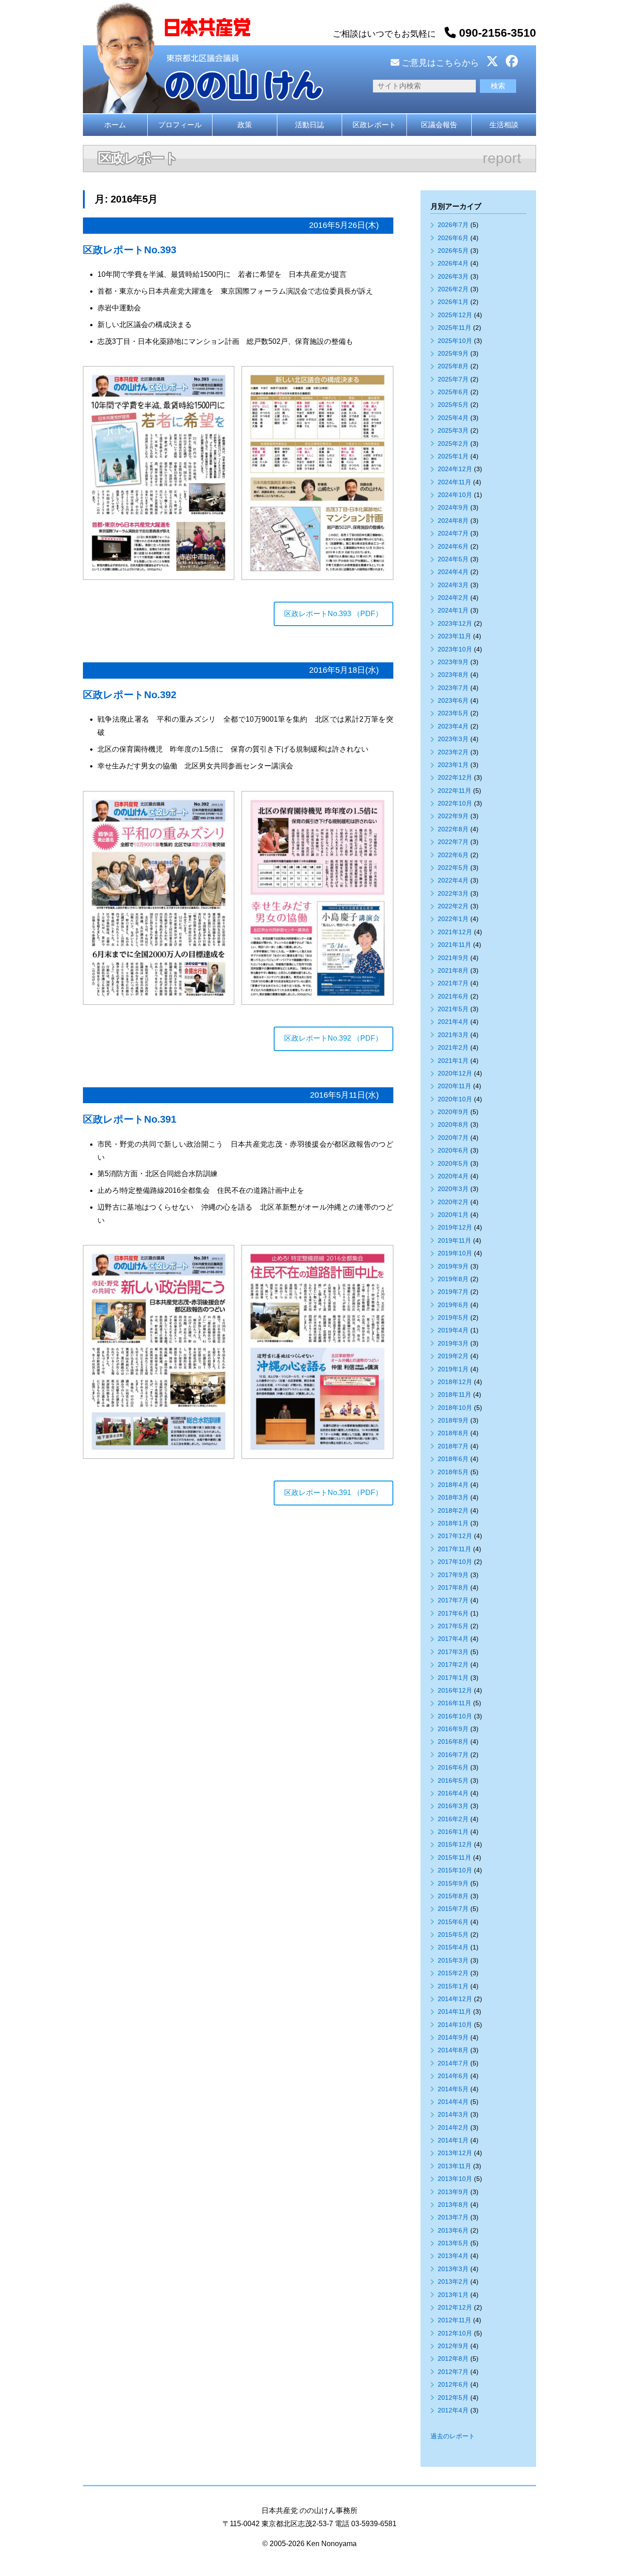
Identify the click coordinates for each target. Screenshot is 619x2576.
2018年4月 (453, 1485)
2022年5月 (453, 868)
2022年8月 (453, 829)
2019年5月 (453, 1317)
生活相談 (504, 125)
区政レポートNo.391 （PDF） (333, 1493)
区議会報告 (439, 125)
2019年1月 (453, 1369)
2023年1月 (453, 765)
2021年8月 (453, 970)
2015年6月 (453, 1922)
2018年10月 (455, 1408)
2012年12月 (455, 2307)
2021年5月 (453, 1009)
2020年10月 (455, 1099)
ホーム (115, 125)
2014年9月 (453, 2037)
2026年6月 (453, 238)
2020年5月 (453, 1163)
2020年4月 (453, 1176)
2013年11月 (455, 2166)
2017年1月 (453, 1678)
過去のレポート (453, 2436)
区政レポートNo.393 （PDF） (333, 614)
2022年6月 (453, 855)
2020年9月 (453, 1112)
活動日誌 (309, 125)
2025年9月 (453, 353)
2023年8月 (453, 675)
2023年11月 (455, 636)
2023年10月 (455, 649)
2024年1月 (453, 610)
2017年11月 (455, 1549)
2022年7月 (453, 842)
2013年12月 (455, 2153)
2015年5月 (453, 1934)
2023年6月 (453, 700)
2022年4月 (453, 880)
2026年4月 (453, 263)
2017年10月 (455, 1562)
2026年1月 (453, 302)
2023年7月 (453, 688)
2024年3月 (453, 585)
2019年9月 (453, 1266)
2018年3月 (453, 1497)
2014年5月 (453, 2089)
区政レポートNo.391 (130, 1119)
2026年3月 (453, 276)
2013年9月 (453, 2192)
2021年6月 (453, 996)
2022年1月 (453, 919)
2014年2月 (453, 2127)
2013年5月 (453, 2243)
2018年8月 (453, 1433)
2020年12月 (455, 1073)
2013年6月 (453, 2230)
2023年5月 (453, 713)
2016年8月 (453, 1741)
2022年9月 (453, 816)
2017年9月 (453, 1575)
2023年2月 (453, 752)
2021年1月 (453, 1061)
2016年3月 (453, 1806)
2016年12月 (455, 1690)
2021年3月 (453, 1035)
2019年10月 (455, 1253)
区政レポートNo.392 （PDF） (333, 1038)
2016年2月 (453, 1819)
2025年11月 (455, 328)
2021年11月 (455, 945)
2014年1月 (453, 2140)
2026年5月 (453, 251)
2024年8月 (453, 521)
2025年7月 (453, 379)
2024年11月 (455, 482)
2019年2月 (453, 1356)
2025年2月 (453, 444)
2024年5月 (453, 559)
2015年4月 (453, 1947)
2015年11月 (455, 1857)
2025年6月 (453, 392)
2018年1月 (453, 1523)
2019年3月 (453, 1343)
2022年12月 (455, 777)
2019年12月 (455, 1227)
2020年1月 (453, 1215)
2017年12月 (455, 1536)
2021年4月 (453, 1022)
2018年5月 (453, 1472)
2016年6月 (453, 1767)
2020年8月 (453, 1124)
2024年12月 (455, 469)
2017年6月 (453, 1613)
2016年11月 (455, 1703)
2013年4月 (453, 2256)
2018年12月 (455, 1382)
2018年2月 (453, 1510)
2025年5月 (453, 405)
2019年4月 (453, 1330)
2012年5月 (453, 2398)
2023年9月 (453, 662)
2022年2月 (453, 906)
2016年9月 (453, 1729)
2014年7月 (453, 2063)
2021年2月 (453, 1047)
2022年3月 (453, 893)
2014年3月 (453, 2114)
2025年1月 (453, 456)
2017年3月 (453, 1652)
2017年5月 (453, 1626)
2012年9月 (453, 2346)
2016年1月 (453, 1832)
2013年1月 (453, 2295)
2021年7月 (453, 983)
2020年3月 (453, 1189)
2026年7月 (453, 225)
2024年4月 (453, 572)
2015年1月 (453, 1986)
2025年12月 (455, 315)
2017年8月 (453, 1587)
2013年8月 (453, 2205)
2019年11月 (455, 1240)
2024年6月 (453, 546)
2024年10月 (455, 495)
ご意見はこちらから (439, 63)
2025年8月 (453, 366)
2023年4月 (453, 726)
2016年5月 (453, 1780)
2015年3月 (453, 1960)
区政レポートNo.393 (130, 250)
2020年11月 (455, 1086)
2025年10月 (455, 341)
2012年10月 (455, 2333)
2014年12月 (455, 1999)
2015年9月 (453, 1883)
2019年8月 (453, 1279)
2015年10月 (455, 1870)
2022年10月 (455, 803)
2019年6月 (453, 1305)
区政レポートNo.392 (130, 695)
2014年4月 (453, 2102)
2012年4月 (453, 2410)
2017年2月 (453, 1664)
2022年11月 (455, 791)
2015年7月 (453, 1909)
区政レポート (374, 125)
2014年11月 (455, 2012)
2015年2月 (453, 1973)
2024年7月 (453, 533)
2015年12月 (455, 1844)
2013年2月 (453, 2282)
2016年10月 (455, 1716)
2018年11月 (455, 1394)
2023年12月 (455, 623)
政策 (245, 125)
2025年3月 (453, 430)
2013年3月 (453, 2269)
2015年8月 (453, 1896)
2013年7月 (453, 2217)
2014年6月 (453, 2076)
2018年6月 (453, 1459)
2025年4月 (453, 418)
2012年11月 (455, 2320)
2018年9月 (453, 1420)
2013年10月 (455, 2179)
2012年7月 (453, 2372)
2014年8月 (453, 2050)
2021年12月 (455, 932)
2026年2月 (453, 289)
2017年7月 (453, 1600)
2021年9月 (453, 958)
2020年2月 (453, 1202)
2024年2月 (453, 598)
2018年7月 (453, 1446)
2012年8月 (453, 2359)
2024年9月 (453, 507)
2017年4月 (453, 1639)
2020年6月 (453, 1150)
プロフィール (180, 125)
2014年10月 (455, 2025)
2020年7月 (453, 1138)
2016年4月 (453, 1793)
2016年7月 (453, 1755)
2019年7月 (453, 1292)
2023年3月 (453, 739)
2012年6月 (453, 2384)
